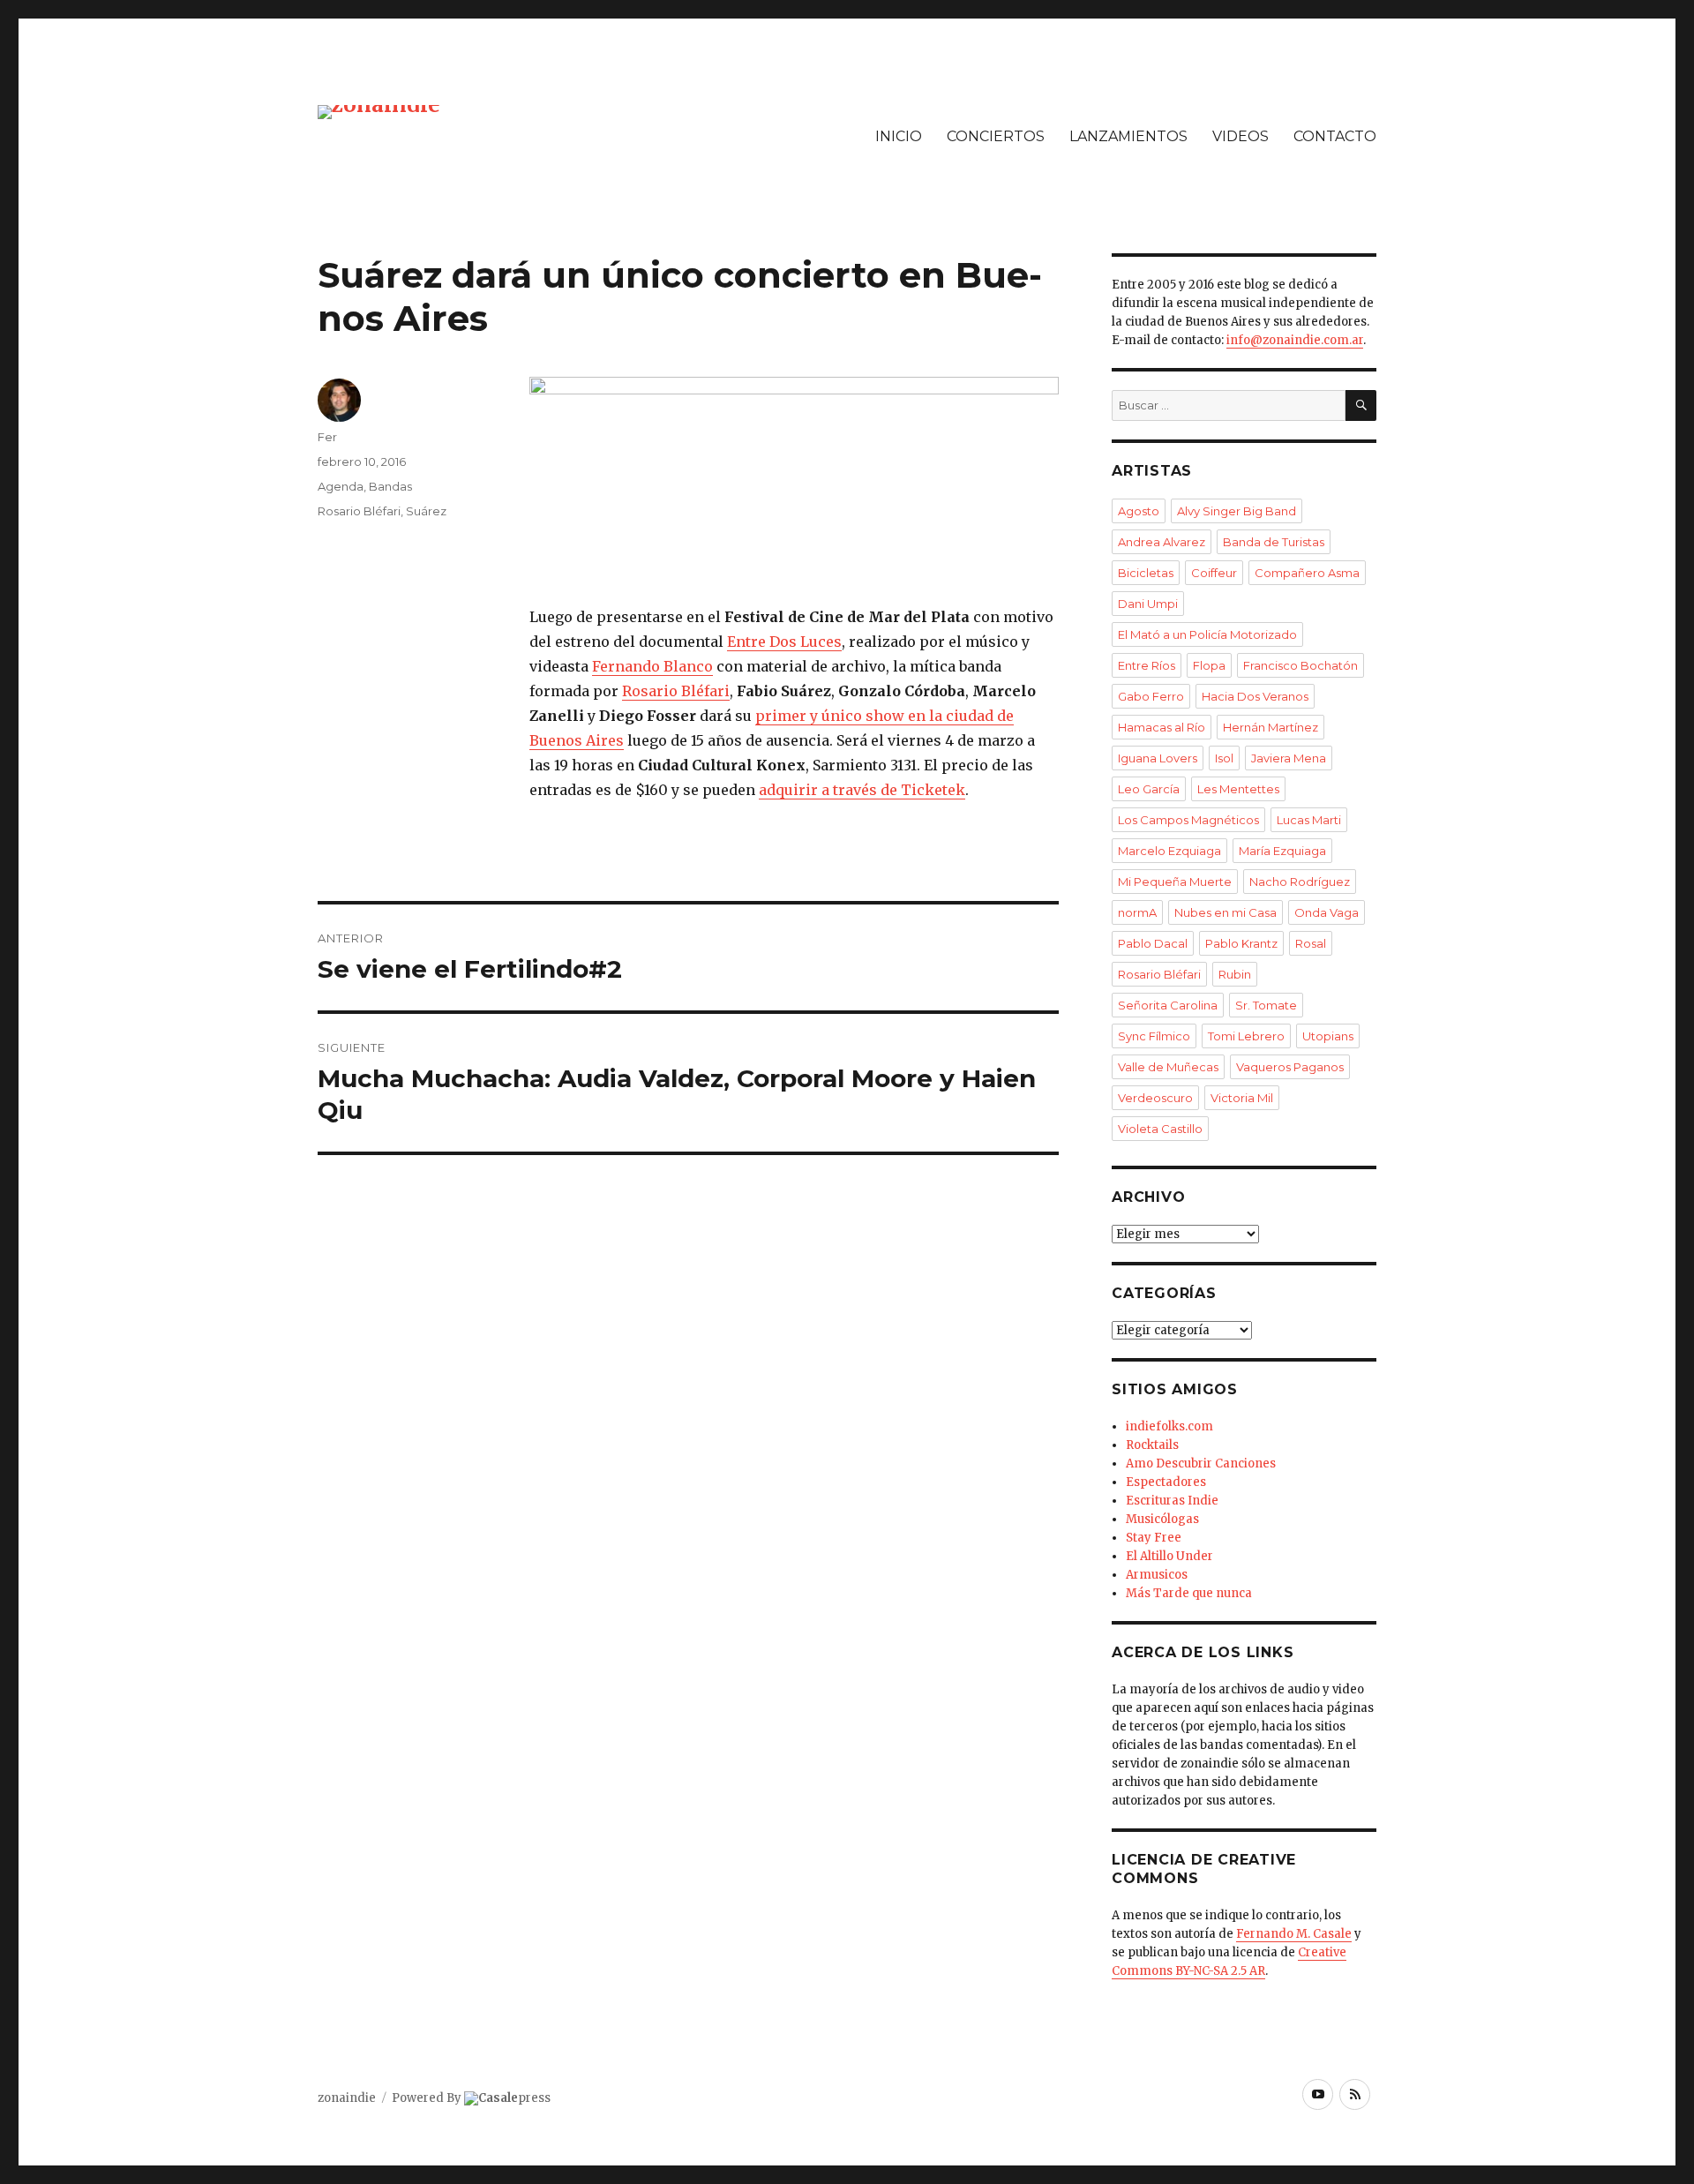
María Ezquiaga (1282, 851)
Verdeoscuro (1155, 1098)
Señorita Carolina (1168, 1005)
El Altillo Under (1169, 1556)
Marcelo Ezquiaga (1169, 851)
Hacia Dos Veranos (1255, 696)
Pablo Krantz (1241, 943)
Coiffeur (1214, 573)
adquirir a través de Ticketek (862, 790)
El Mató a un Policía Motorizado (1207, 634)
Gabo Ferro (1151, 696)
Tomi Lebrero (1246, 1036)
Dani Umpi (1148, 604)
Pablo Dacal (1153, 943)
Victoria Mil (1242, 1098)
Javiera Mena (1289, 758)
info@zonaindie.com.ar (1295, 340)
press (514, 2098)
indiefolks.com (1169, 1426)
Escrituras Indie (1172, 1501)
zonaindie (347, 2098)
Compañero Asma (1307, 573)
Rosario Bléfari (676, 691)
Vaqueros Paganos (1290, 1067)
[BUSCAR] (1361, 405)
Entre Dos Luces (784, 642)
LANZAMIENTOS (1128, 136)
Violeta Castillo (1160, 1129)
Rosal (1311, 943)
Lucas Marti (1309, 820)
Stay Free (1154, 1538)
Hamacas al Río (1162, 727)
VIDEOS (1241, 136)
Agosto (1139, 511)
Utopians (1328, 1036)
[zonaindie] (379, 111)
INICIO (899, 136)
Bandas (390, 486)
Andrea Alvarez (1162, 542)
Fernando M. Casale (1294, 1934)
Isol (1224, 758)
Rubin (1235, 974)
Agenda (341, 486)
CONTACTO (1335, 136)
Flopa (1209, 665)
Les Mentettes (1238, 789)
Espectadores (1166, 1482)
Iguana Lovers (1158, 758)
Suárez (426, 511)
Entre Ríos (1147, 665)
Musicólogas (1162, 1519)
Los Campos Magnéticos (1188, 820)
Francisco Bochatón (1300, 665)
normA (1137, 912)
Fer (327, 437)
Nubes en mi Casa (1226, 912)
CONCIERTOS (996, 136)
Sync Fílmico (1154, 1036)
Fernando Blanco (652, 666)
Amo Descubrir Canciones (1201, 1464)
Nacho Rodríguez (1300, 882)
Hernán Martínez (1270, 727)
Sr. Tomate (1266, 1005)
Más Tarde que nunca (1189, 1593)
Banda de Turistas (1274, 542)
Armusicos (1157, 1575)
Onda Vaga (1327, 912)
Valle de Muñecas (1168, 1067)
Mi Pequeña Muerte (1175, 882)
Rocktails (1152, 1445)
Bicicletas (1146, 573)
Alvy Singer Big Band (1237, 511)
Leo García (1149, 789)
